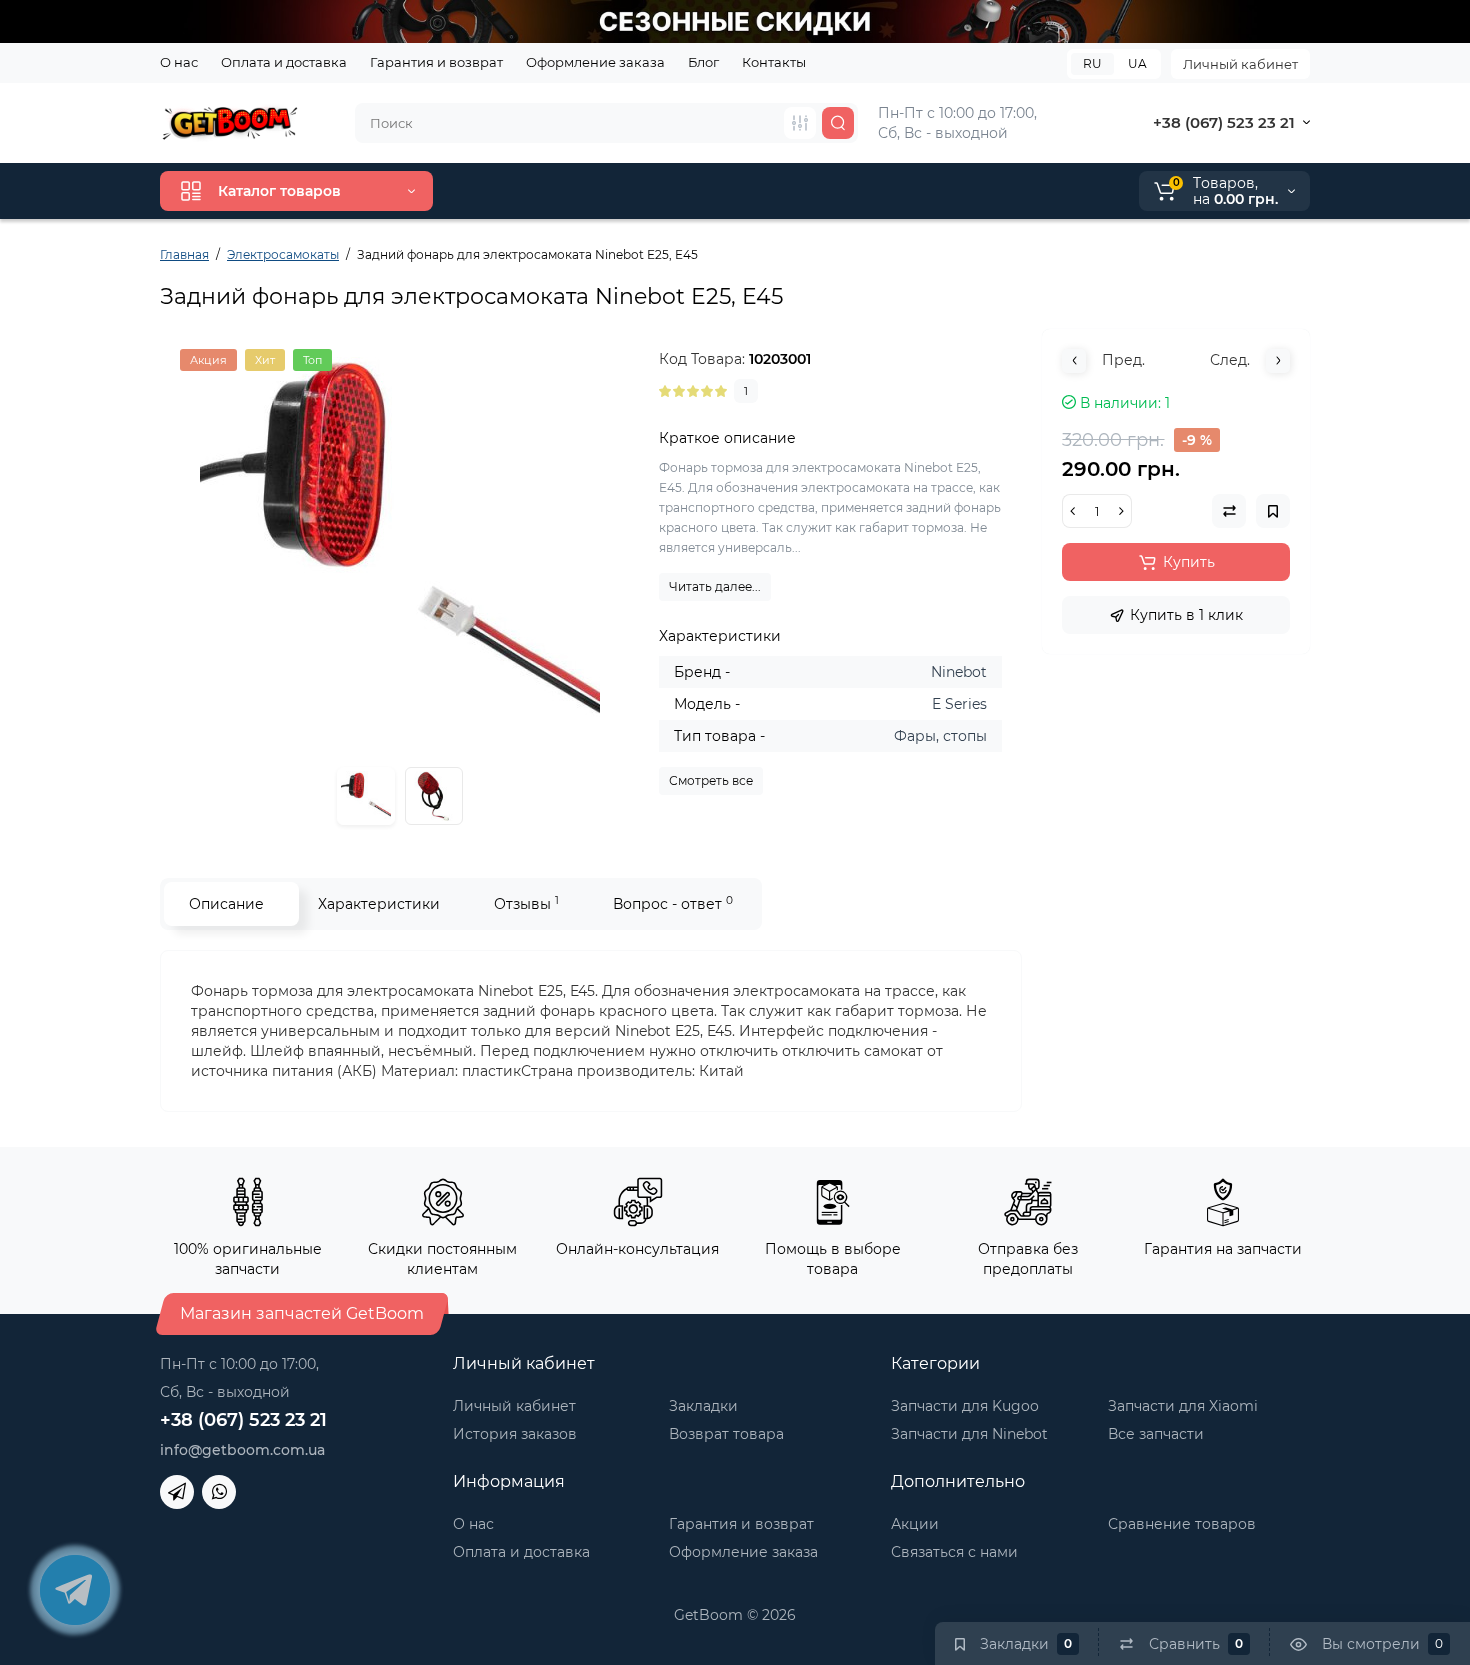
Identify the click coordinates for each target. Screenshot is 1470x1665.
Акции (915, 1524)
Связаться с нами (954, 1552)
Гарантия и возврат (436, 62)
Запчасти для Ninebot (969, 1434)
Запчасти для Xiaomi (1183, 1406)
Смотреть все (711, 780)
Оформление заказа (595, 62)
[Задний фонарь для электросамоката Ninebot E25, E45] (400, 549)
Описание (226, 904)
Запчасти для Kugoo (965, 1406)
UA (1137, 63)
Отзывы (526, 903)
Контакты (774, 62)
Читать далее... (715, 586)
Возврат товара (726, 1434)
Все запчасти (1156, 1434)
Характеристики (379, 904)
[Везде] (800, 123)
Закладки (703, 1406)
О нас (179, 62)
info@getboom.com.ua (242, 1450)
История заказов (515, 1434)
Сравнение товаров (1182, 1524)
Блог (703, 62)
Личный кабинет (1240, 64)
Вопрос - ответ (673, 903)
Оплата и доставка (284, 62)
